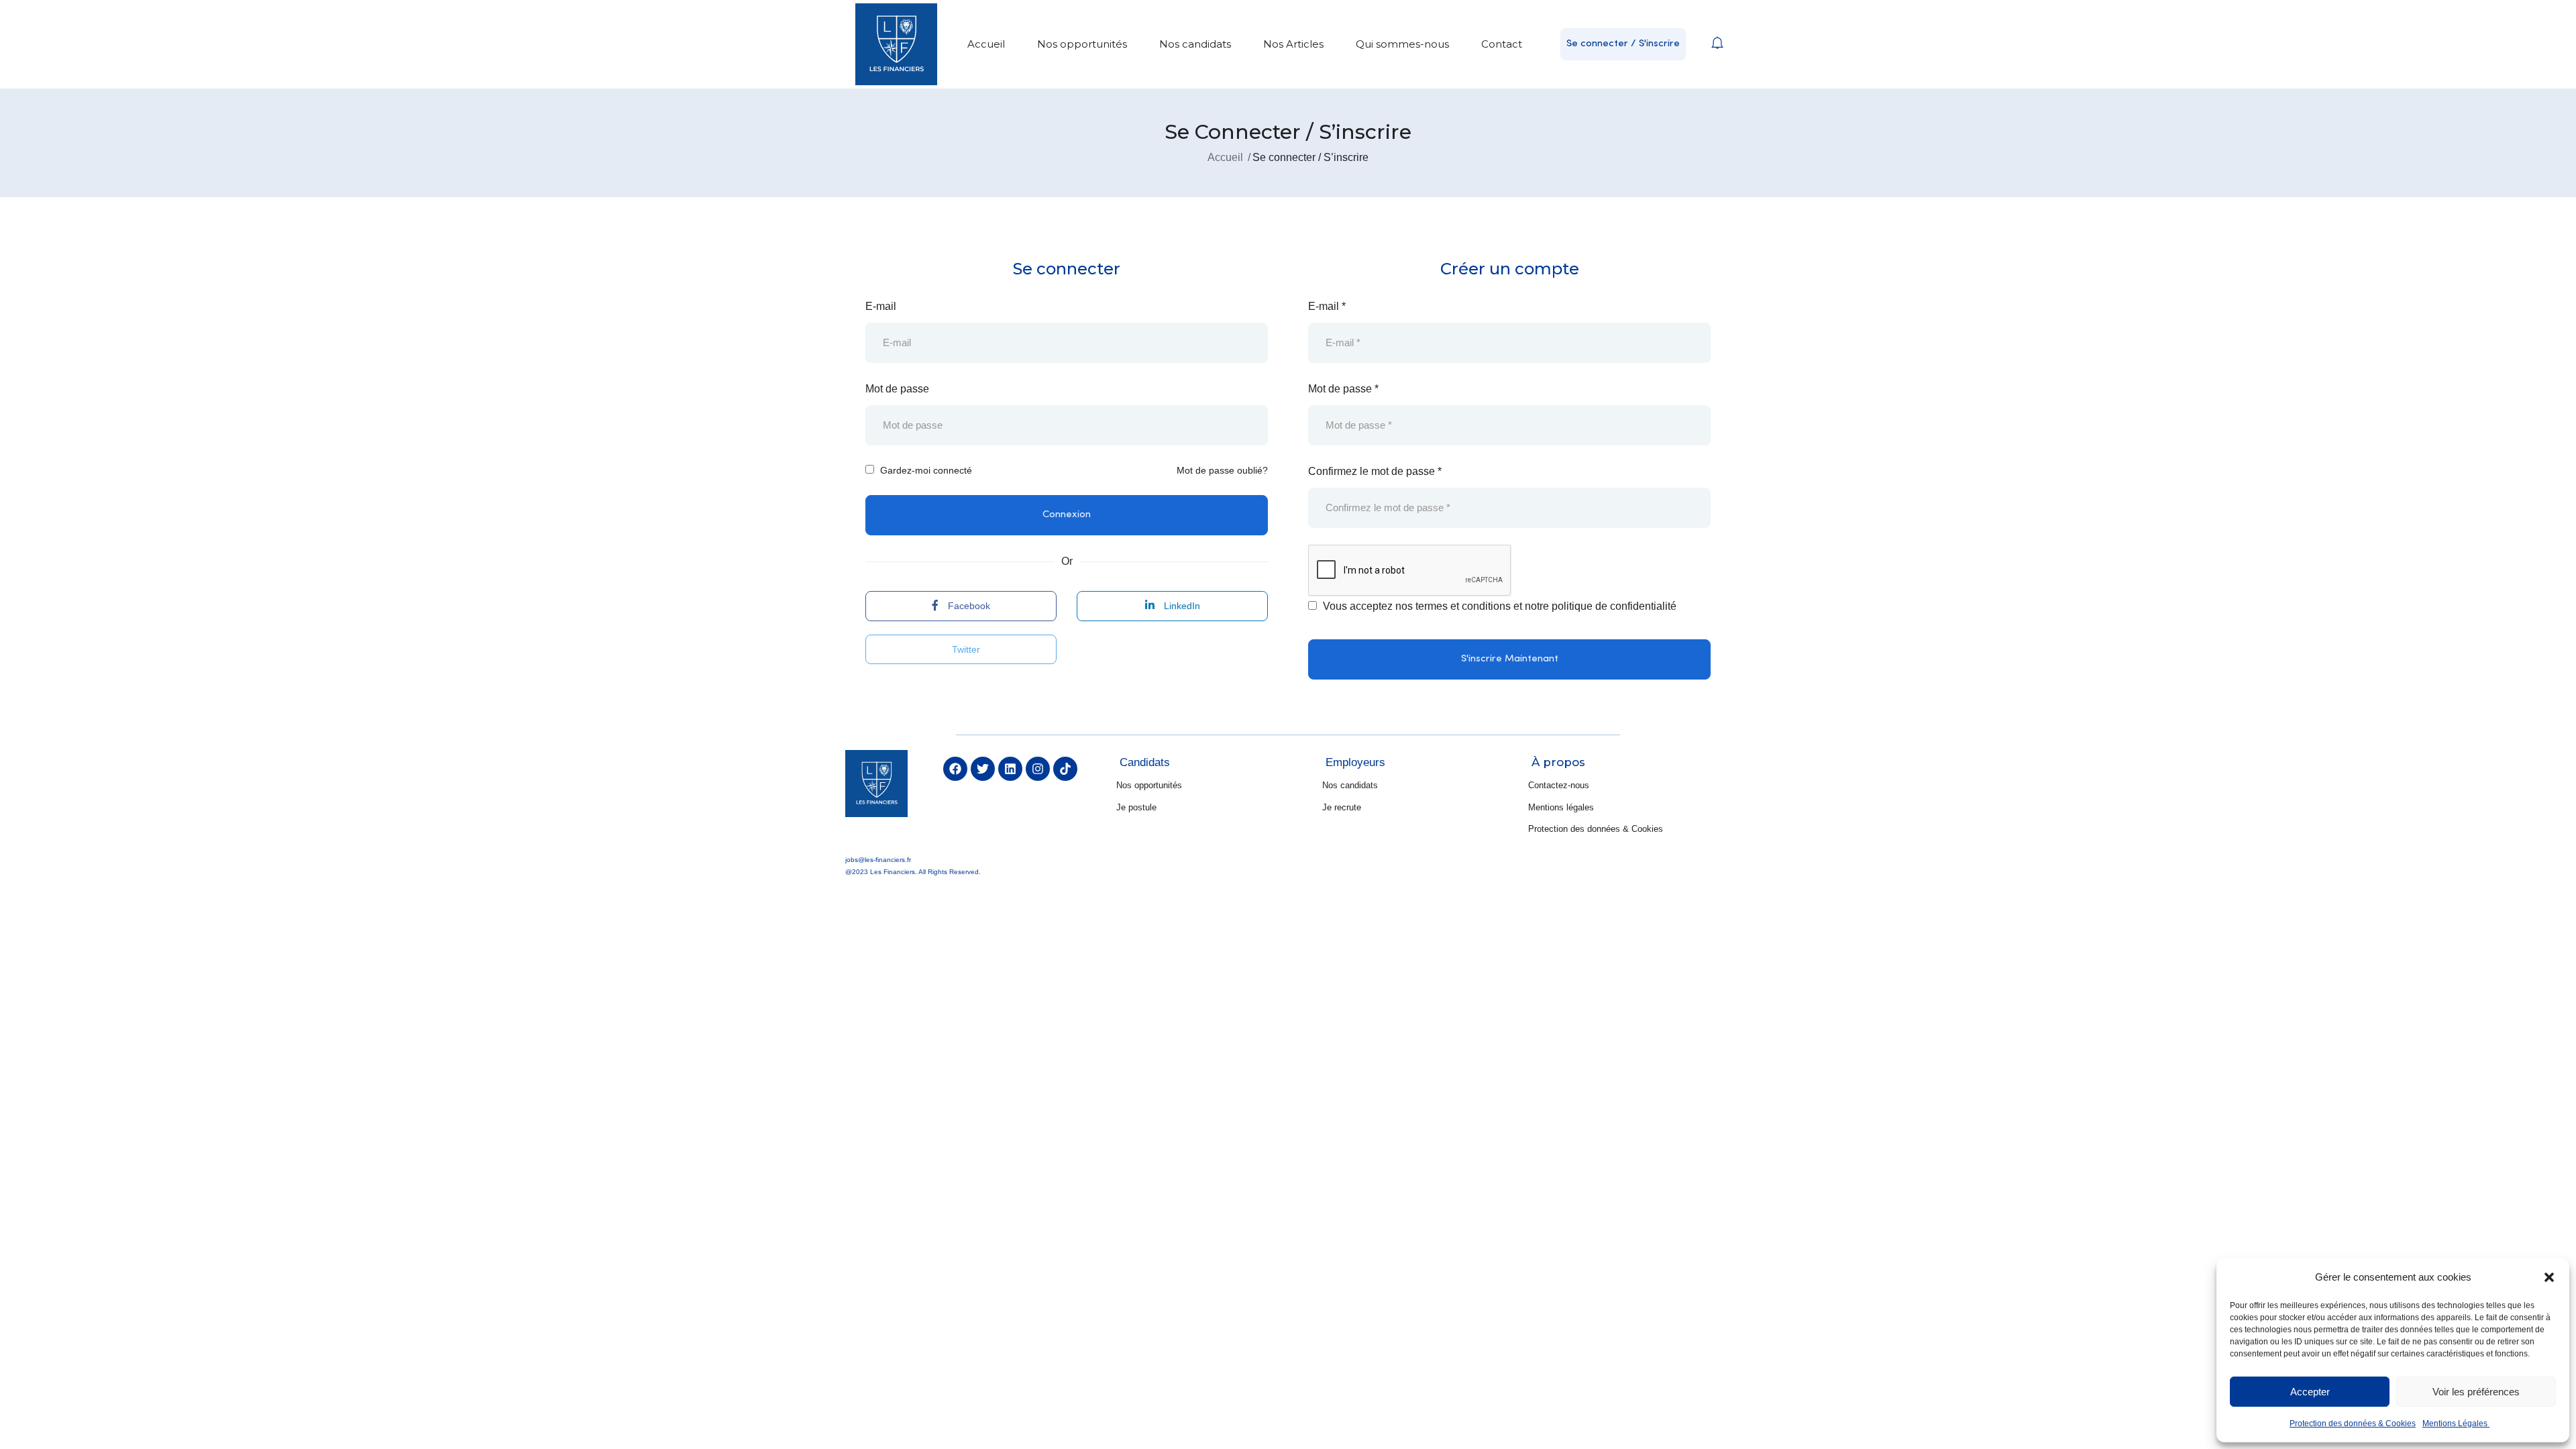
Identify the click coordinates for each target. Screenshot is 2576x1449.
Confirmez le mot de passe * (1375, 471)
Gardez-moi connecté (925, 470)
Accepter (2310, 1392)
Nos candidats (1195, 44)
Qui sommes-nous (1402, 44)
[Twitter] (983, 769)
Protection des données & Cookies (2353, 1424)
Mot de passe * (1343, 389)
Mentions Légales (2456, 1424)
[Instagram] (1038, 769)
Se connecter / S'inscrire (1623, 44)
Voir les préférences (2476, 1392)
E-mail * (1327, 306)
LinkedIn (1181, 606)
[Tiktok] (1065, 769)
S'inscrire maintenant (1510, 659)
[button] (2549, 1277)
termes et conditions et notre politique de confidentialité (1546, 606)
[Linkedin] (1010, 769)
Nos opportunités (1082, 44)
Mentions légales (1561, 807)
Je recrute (1342, 807)
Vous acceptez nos (1498, 606)
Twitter (965, 649)
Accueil (986, 44)
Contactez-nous (1559, 785)
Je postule (1136, 807)
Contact (1502, 44)
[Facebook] (955, 769)
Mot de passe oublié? (1222, 470)
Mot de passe (897, 389)
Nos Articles (1293, 44)
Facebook (968, 606)
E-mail (881, 306)
